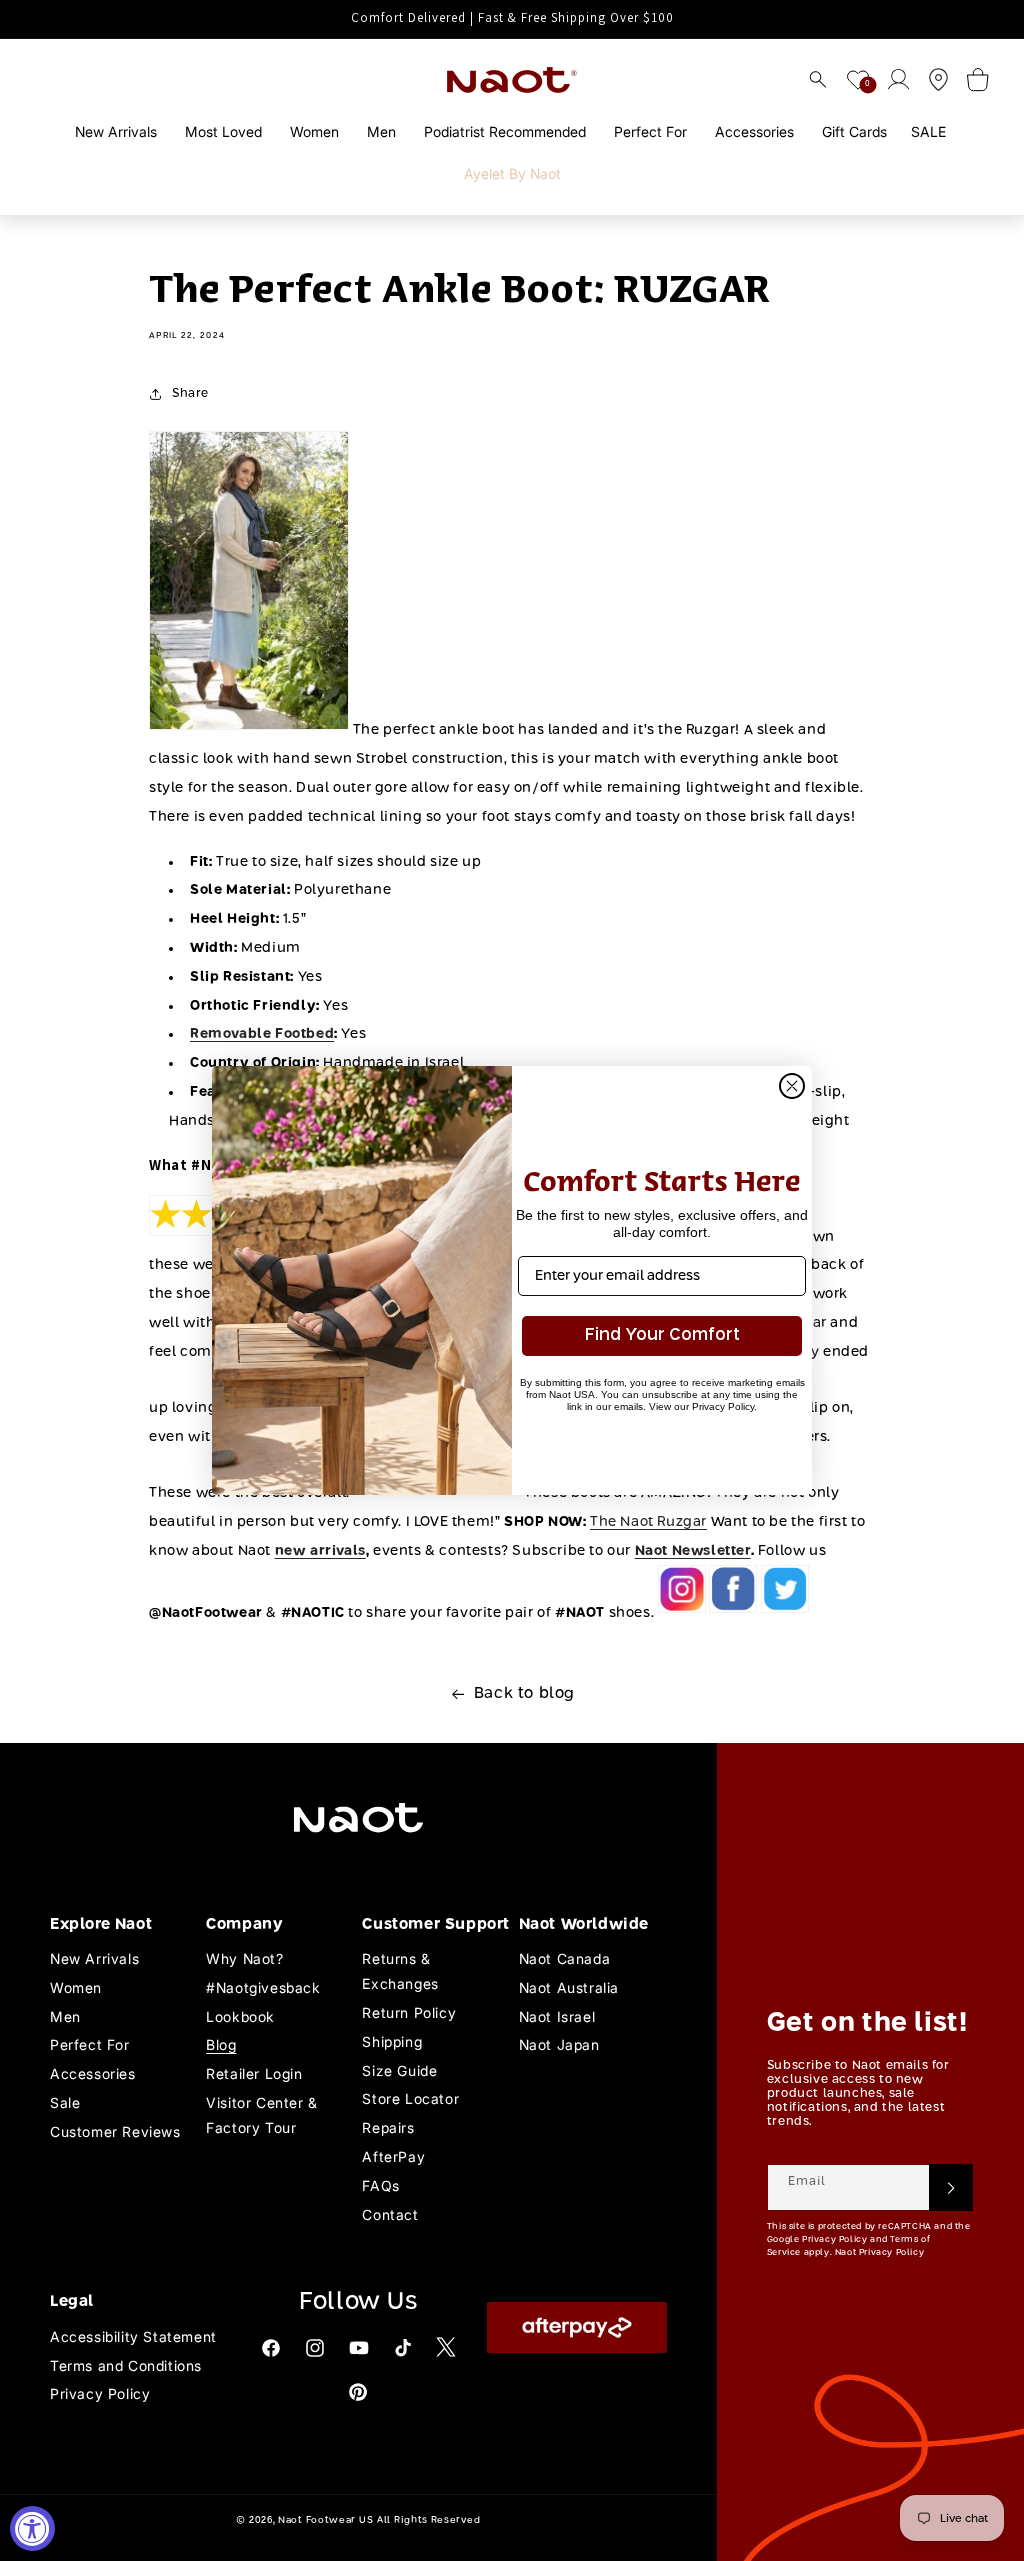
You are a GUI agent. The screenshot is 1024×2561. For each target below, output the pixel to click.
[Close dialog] (792, 1086)
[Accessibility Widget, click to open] (32, 2528)
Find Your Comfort (662, 1335)
